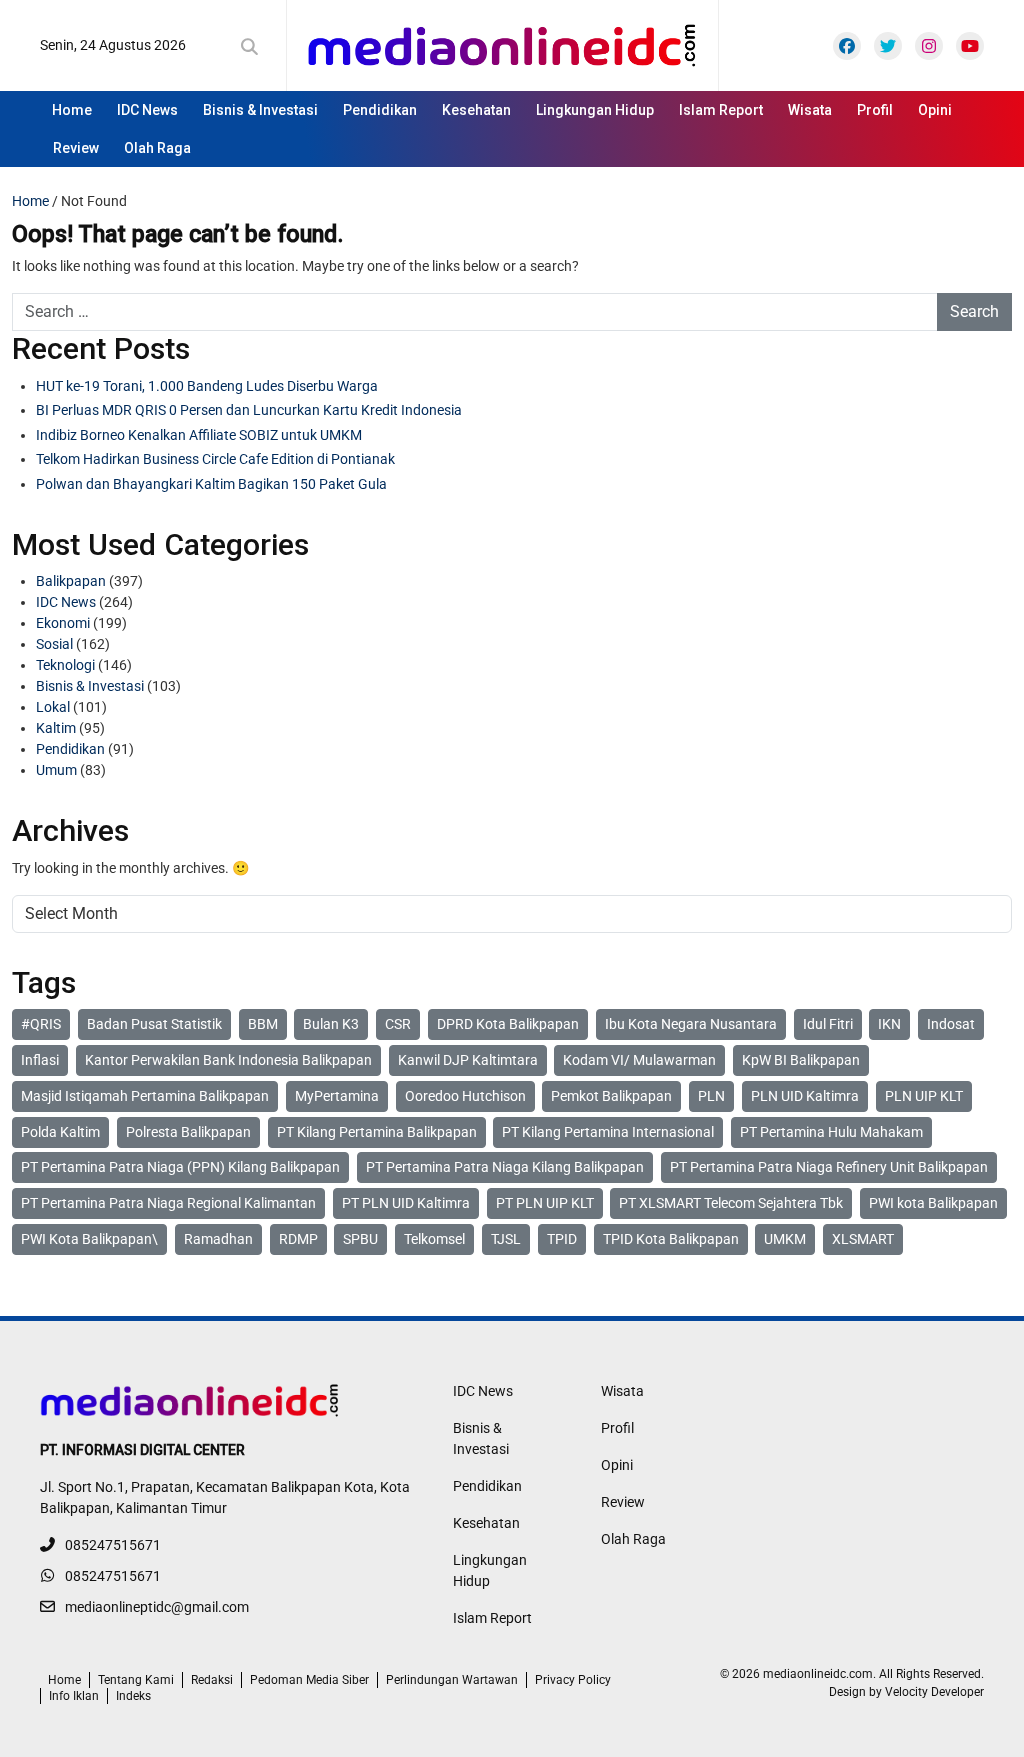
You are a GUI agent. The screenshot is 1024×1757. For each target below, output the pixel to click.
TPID (562, 1239)
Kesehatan (476, 110)
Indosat (951, 1024)
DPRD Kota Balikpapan (508, 1024)
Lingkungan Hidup (595, 110)
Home (72, 110)
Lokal (53, 707)
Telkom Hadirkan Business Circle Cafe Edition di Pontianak (215, 459)
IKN (889, 1024)
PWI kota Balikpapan (933, 1203)
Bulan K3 (331, 1024)
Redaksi (212, 1680)
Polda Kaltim (60, 1132)
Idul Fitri (828, 1024)
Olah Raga (157, 148)
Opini (935, 110)
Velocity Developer (934, 1692)
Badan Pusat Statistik (154, 1024)
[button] (253, 47)
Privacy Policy (573, 1680)
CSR (398, 1024)
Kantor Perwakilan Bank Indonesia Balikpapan (228, 1060)
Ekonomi (63, 623)
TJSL (506, 1239)
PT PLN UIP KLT (545, 1203)
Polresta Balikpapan (188, 1132)
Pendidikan (380, 110)
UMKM (785, 1239)
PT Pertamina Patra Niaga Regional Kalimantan (168, 1203)
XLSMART (863, 1239)
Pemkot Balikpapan (611, 1096)
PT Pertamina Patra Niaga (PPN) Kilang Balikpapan (180, 1167)
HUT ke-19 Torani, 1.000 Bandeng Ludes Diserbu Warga (207, 386)
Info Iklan (74, 1696)
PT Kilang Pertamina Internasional (608, 1132)
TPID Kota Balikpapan (671, 1239)
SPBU (360, 1239)
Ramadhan (218, 1239)
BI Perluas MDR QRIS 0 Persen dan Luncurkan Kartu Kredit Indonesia (249, 410)
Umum (56, 770)
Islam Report (721, 110)
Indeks (133, 1696)
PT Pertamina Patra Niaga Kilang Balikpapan (505, 1167)
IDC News (147, 110)
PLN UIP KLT (924, 1096)
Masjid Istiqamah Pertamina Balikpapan (145, 1096)
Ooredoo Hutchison (465, 1096)
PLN (711, 1096)
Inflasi (40, 1060)
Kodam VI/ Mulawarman (639, 1060)
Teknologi (65, 665)
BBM (263, 1024)
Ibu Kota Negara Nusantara (691, 1024)
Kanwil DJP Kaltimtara (468, 1060)
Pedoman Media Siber (309, 1680)
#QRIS (41, 1024)
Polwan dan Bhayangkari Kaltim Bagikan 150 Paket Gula (211, 484)
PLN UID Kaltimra (805, 1096)
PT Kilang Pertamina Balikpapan (377, 1132)
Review (76, 148)
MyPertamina (337, 1096)
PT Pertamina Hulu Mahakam (831, 1132)
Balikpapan (71, 581)
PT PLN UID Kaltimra (406, 1203)
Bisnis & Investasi (260, 110)
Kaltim (56, 728)
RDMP (298, 1239)
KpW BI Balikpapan (801, 1060)
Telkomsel (434, 1239)
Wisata (810, 110)
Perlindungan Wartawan (452, 1680)
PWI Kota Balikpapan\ (89, 1239)
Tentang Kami (136, 1680)
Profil (875, 110)
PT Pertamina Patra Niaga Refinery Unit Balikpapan (829, 1167)
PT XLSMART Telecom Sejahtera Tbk (731, 1203)
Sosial (54, 644)
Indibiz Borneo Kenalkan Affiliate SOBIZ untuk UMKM (199, 435)
